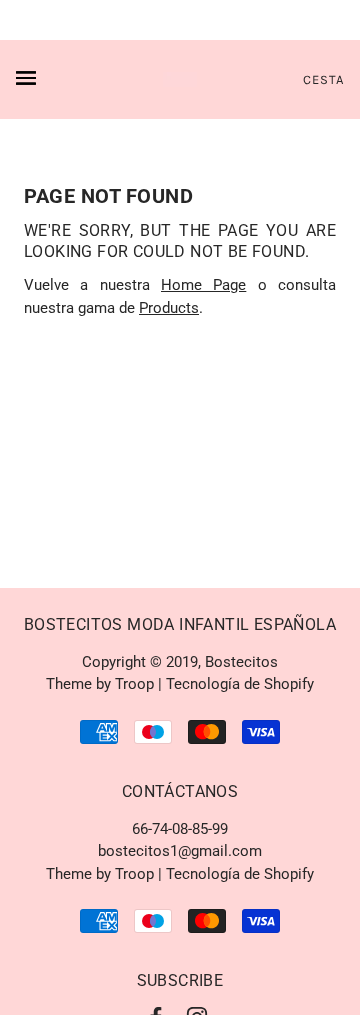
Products (169, 308)
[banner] (180, 79)
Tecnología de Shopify (240, 684)
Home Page (203, 285)
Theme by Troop (100, 684)
